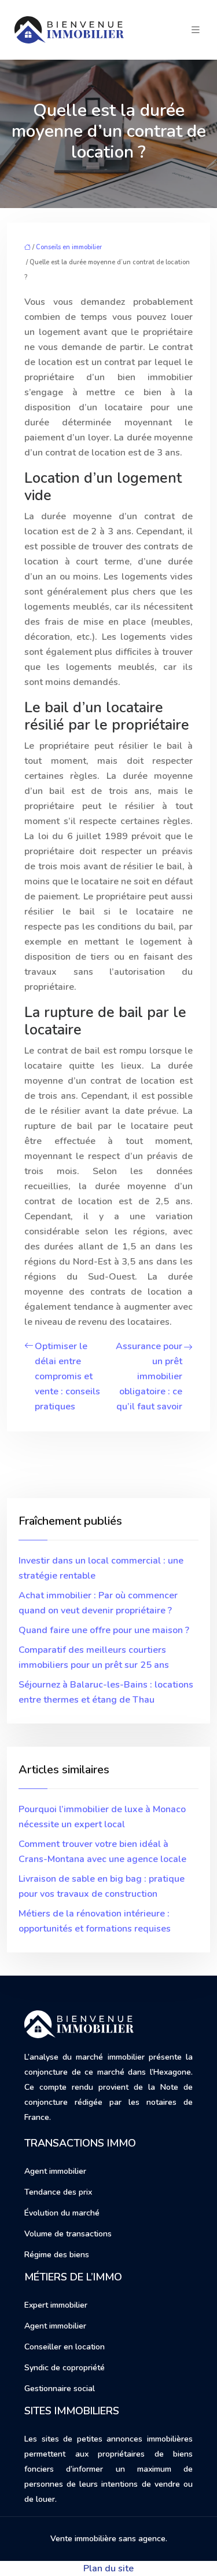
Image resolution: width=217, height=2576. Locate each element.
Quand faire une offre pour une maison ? (104, 1630)
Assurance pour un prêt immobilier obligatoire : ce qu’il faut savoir (149, 1376)
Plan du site (108, 2568)
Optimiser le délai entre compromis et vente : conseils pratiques (67, 1376)
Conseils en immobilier (69, 247)
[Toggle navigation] (196, 30)
